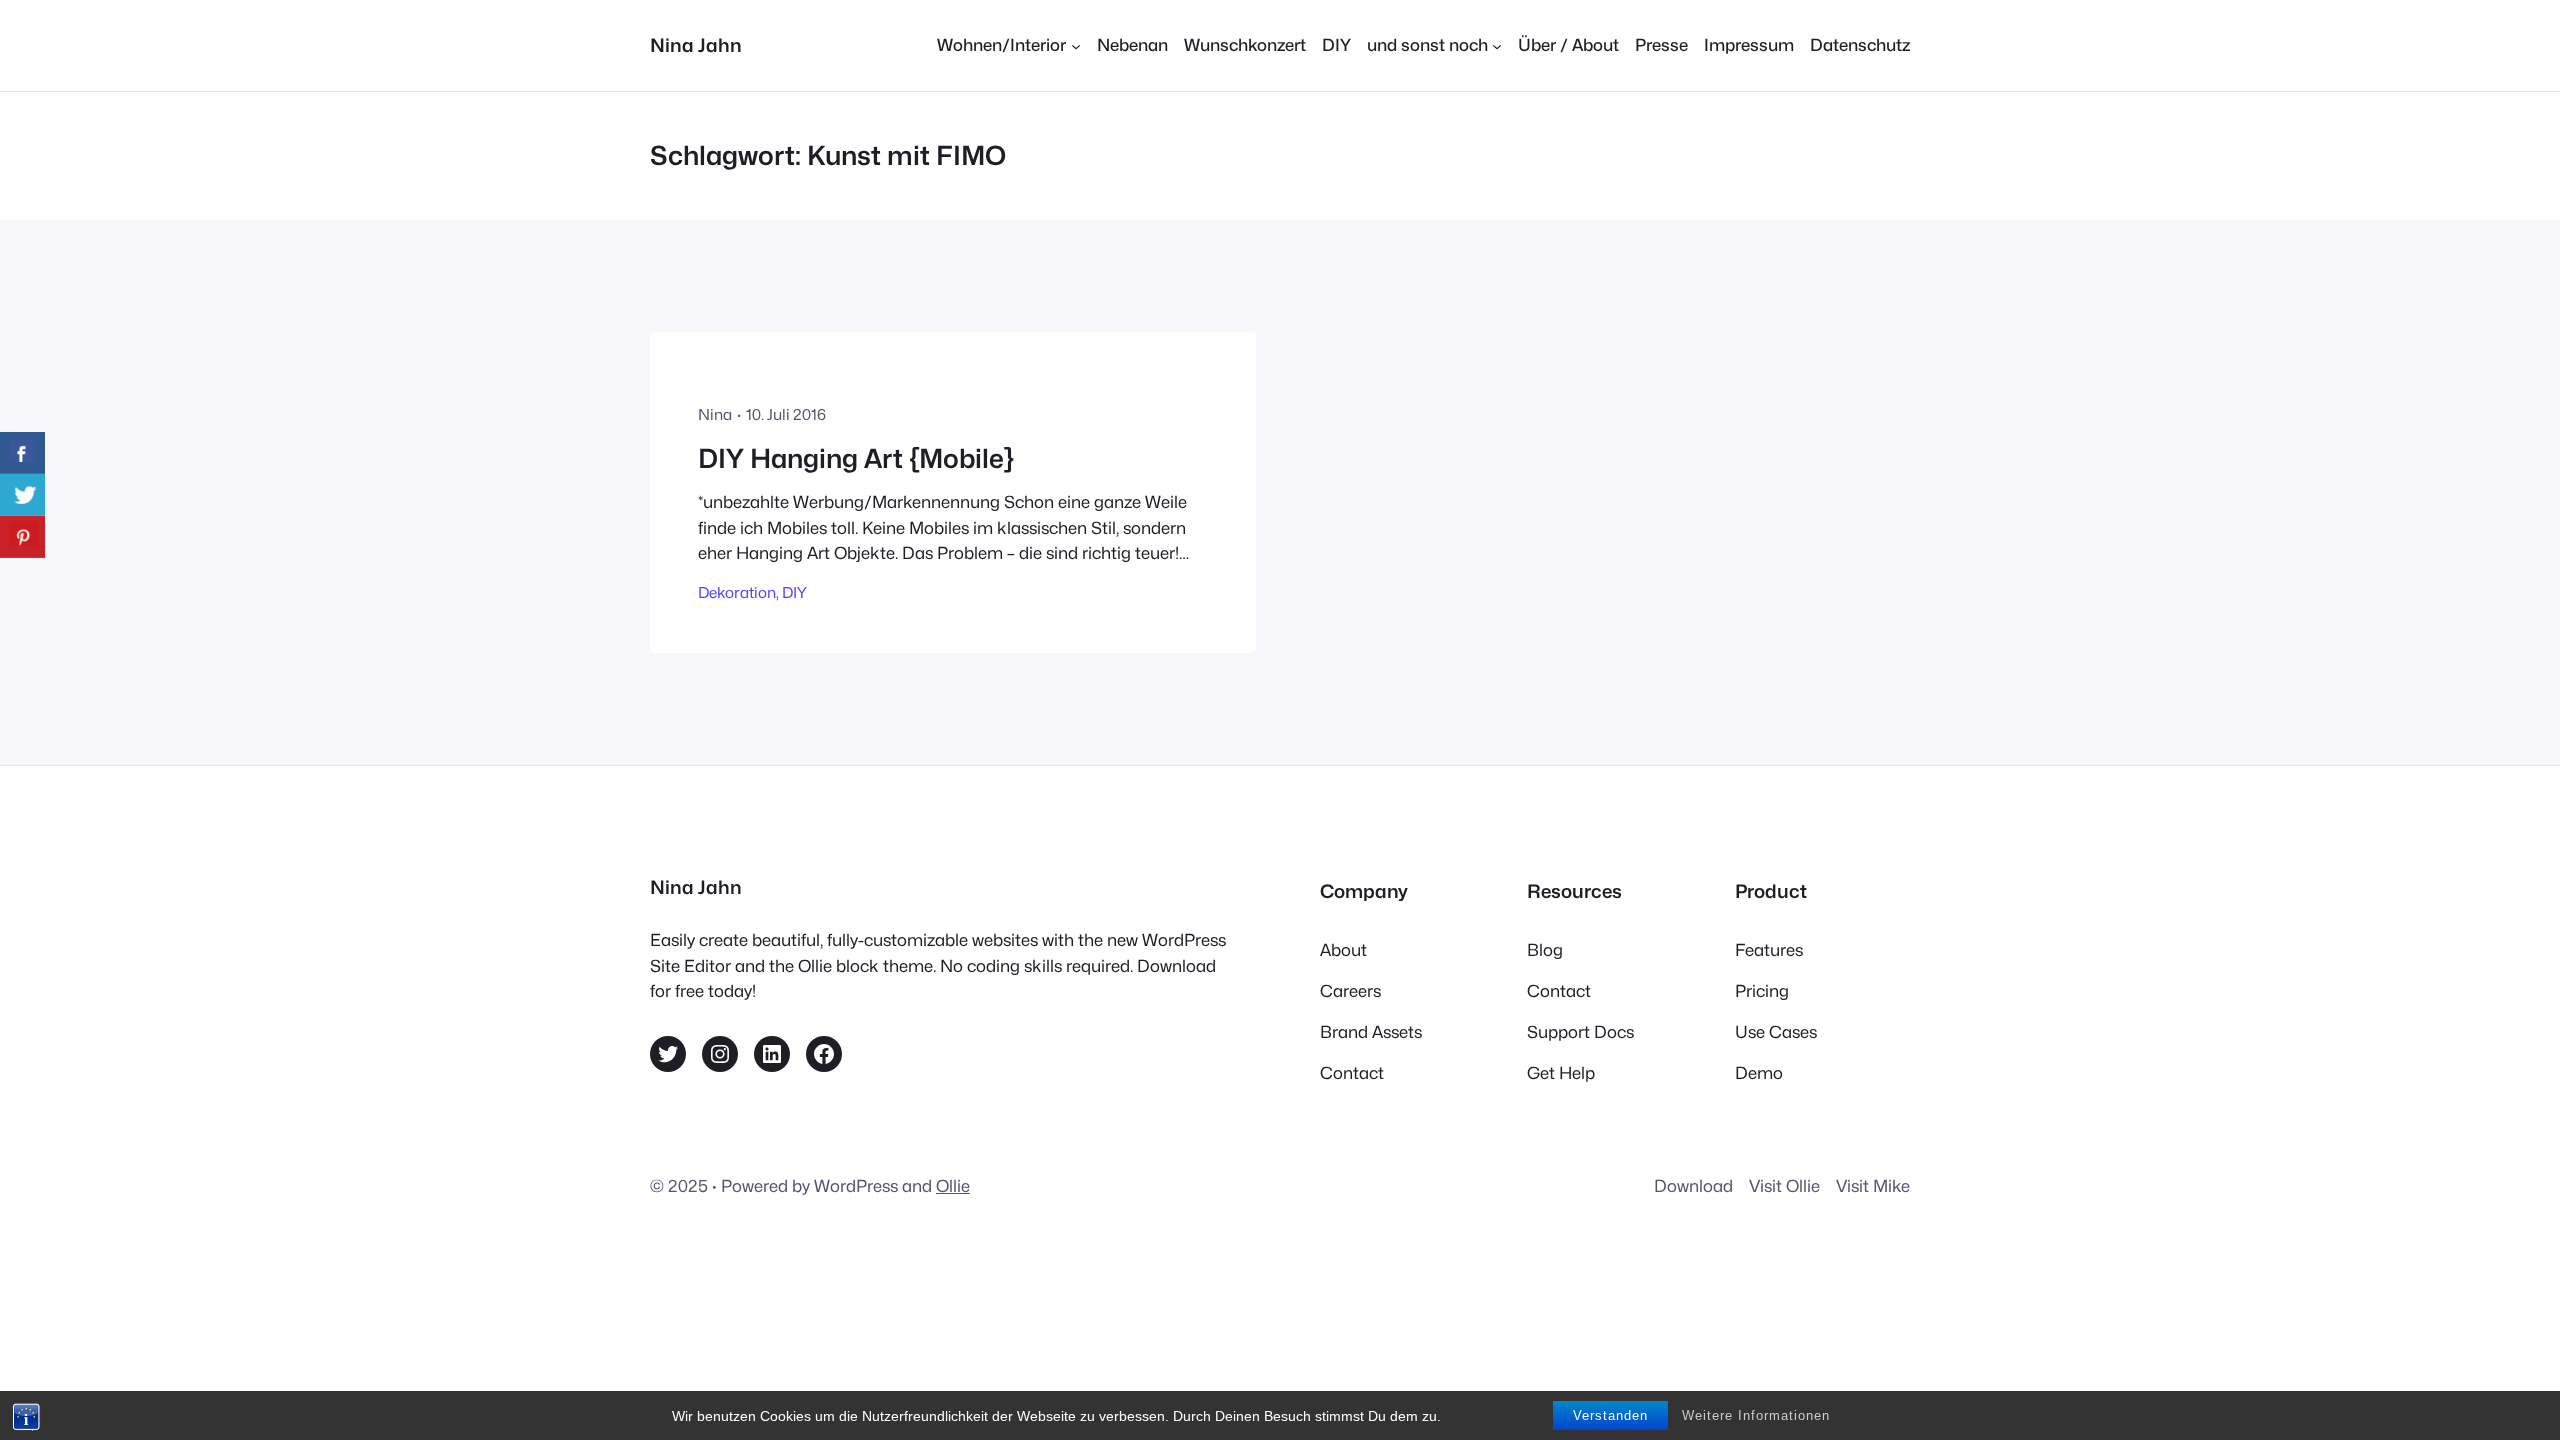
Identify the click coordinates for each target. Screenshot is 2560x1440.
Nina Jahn (696, 45)
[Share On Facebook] (22, 453)
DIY (794, 592)
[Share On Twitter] (22, 495)
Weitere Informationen (1756, 1415)
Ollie (953, 1186)
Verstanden (1610, 1415)
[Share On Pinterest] (22, 537)
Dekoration (737, 592)
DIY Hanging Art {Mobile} (856, 458)
